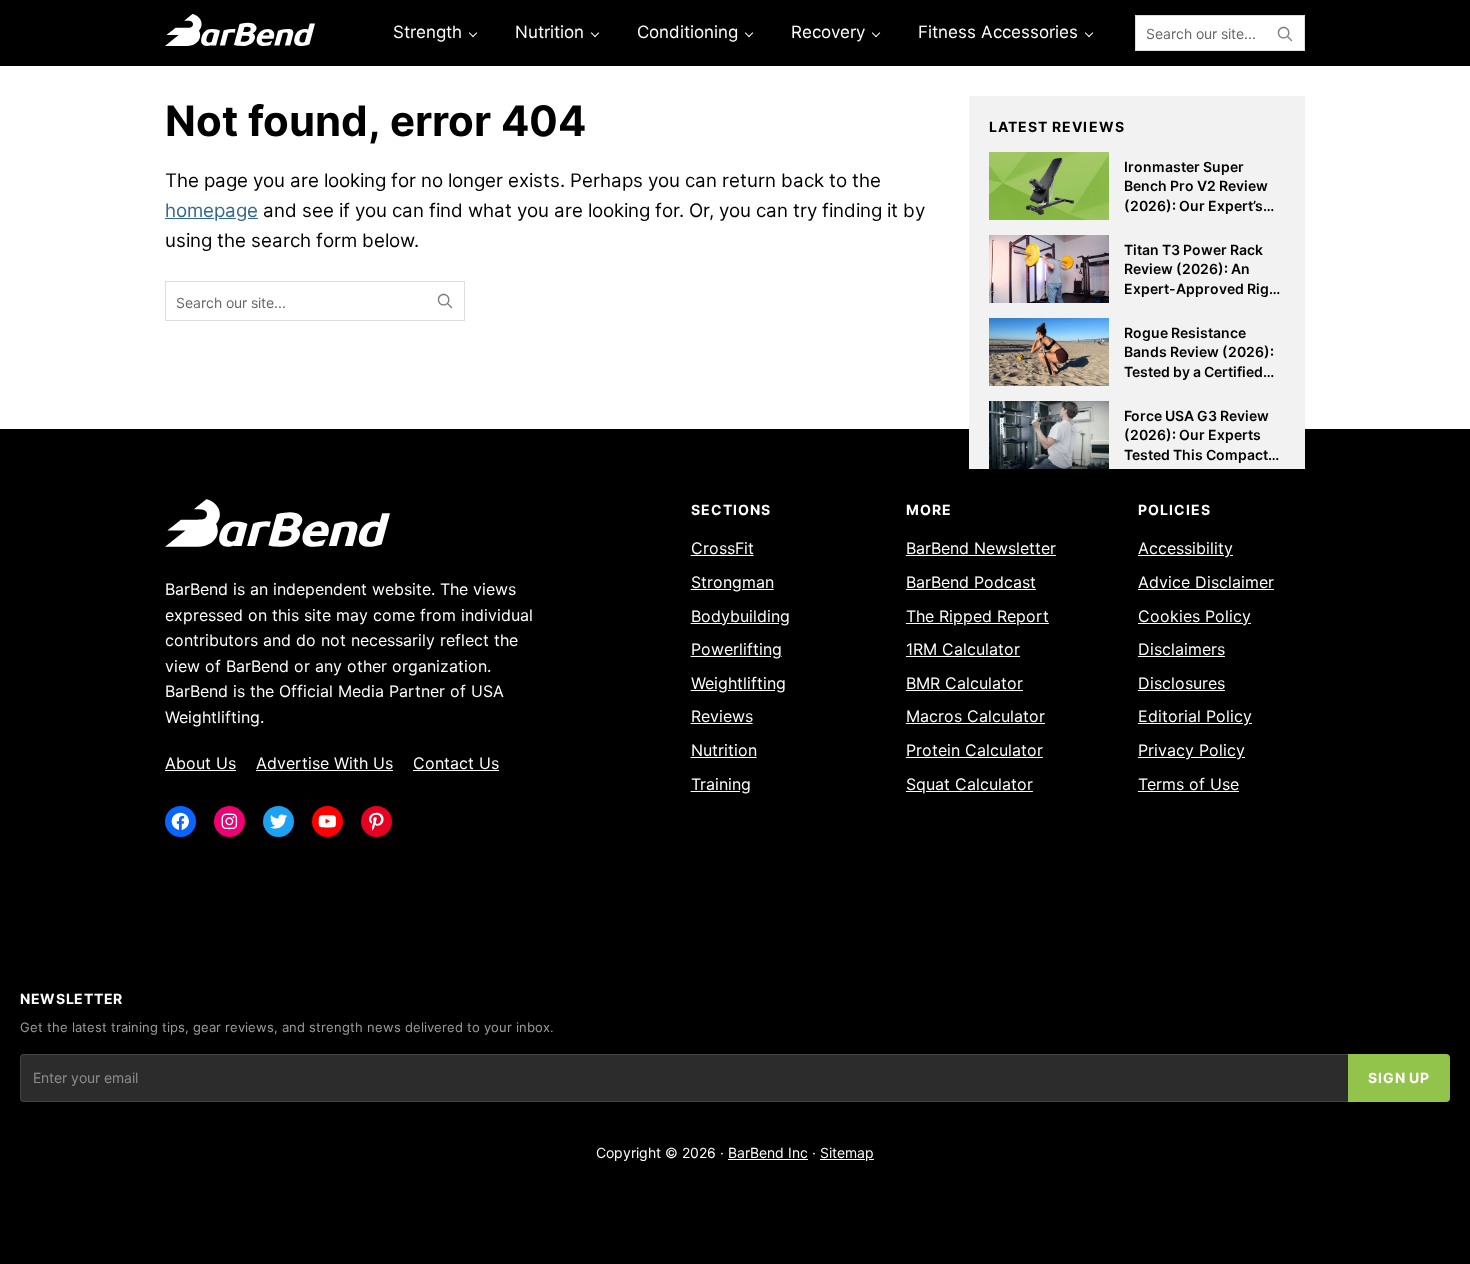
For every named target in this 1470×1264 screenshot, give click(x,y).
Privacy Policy (1191, 750)
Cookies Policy (1194, 616)
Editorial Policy (1195, 716)
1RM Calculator (963, 649)
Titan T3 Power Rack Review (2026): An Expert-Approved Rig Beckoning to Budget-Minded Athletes (1198, 288)
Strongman (732, 582)
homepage (211, 210)
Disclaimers (1181, 649)
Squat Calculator (969, 784)
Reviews (722, 716)
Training (721, 784)
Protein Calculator (974, 750)
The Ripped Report (977, 616)
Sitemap (847, 1152)
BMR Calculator (964, 683)
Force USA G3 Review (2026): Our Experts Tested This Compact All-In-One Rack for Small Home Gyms (1196, 454)
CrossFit (722, 548)
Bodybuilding (740, 616)
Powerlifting (736, 649)
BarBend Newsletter (981, 548)
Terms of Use (1188, 784)
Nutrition (724, 750)
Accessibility (1185, 548)
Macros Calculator (975, 716)
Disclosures (1181, 683)
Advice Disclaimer (1206, 582)
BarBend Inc (768, 1152)
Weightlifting (738, 683)
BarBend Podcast (971, 582)
